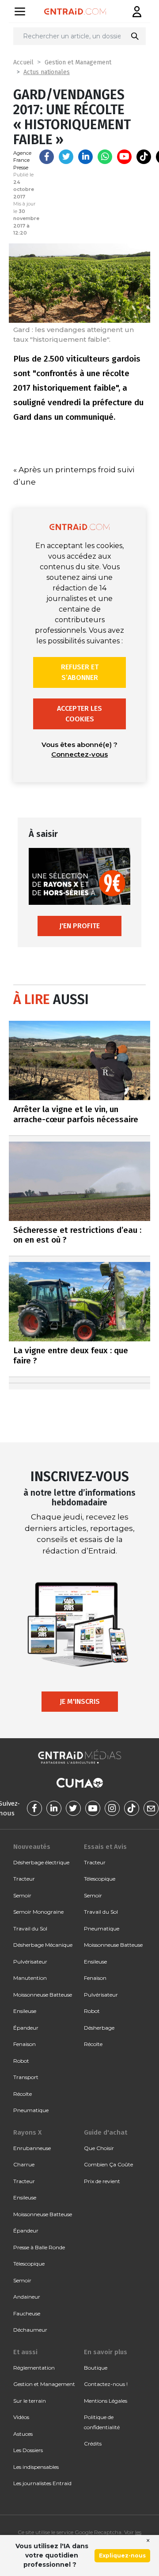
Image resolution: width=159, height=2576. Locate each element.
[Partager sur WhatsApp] (105, 157)
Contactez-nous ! (106, 2384)
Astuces (23, 2434)
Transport (26, 2077)
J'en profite (79, 926)
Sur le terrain (30, 2401)
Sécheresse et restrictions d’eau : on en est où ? (77, 1235)
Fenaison (25, 2044)
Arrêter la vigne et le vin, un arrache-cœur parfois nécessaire (76, 1114)
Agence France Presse (22, 160)
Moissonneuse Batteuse (43, 1995)
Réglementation (34, 2368)
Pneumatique (31, 2110)
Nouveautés (32, 1847)
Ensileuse (25, 2011)
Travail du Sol (30, 1928)
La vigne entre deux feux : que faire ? (71, 1355)
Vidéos (21, 2417)
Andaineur (27, 2297)
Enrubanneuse (32, 2148)
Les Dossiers (28, 2450)
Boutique (96, 2368)
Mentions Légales (106, 2401)
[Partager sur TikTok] (144, 157)
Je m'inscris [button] (80, 1701)
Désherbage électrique (41, 1862)
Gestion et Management (78, 62)
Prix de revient (102, 2181)
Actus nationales (47, 72)
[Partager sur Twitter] (66, 157)
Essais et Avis (105, 1847)
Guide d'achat (106, 2132)
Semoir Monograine (38, 1912)
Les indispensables (36, 2467)
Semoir (22, 1895)
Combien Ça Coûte (108, 2164)
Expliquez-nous (122, 2555)
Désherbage (99, 2028)
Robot (21, 2061)
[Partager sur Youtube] (124, 157)
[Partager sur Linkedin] (85, 157)
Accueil (23, 62)
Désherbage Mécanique (43, 1945)
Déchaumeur (30, 2330)
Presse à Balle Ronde (39, 2247)
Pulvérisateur (30, 1962)
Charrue (24, 2164)
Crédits (93, 2443)
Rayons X (27, 2132)
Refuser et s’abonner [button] (80, 672)
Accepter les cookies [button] (79, 714)
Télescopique (100, 1879)
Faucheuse (27, 2313)
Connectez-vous (79, 754)
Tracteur (24, 1879)
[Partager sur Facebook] (47, 157)
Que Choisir (99, 2148)
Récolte (23, 2094)
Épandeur (26, 2028)
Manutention (30, 1978)
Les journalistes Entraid (42, 2483)
